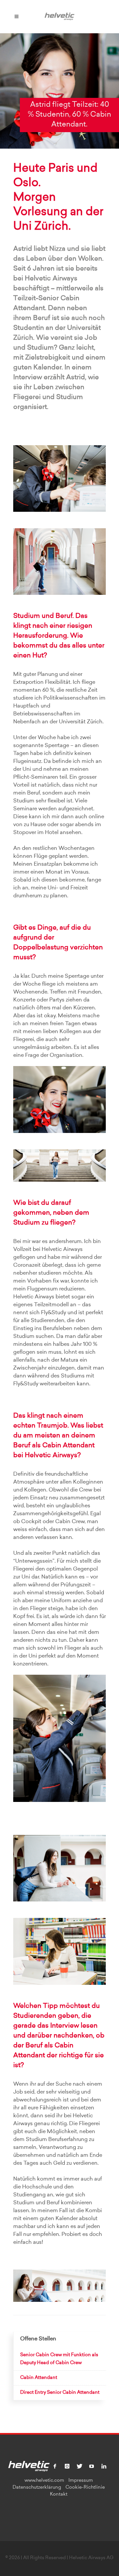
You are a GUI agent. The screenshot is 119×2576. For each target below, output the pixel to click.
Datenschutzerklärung (37, 2488)
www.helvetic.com (44, 2481)
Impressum (81, 2481)
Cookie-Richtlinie (85, 2488)
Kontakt (59, 2495)
